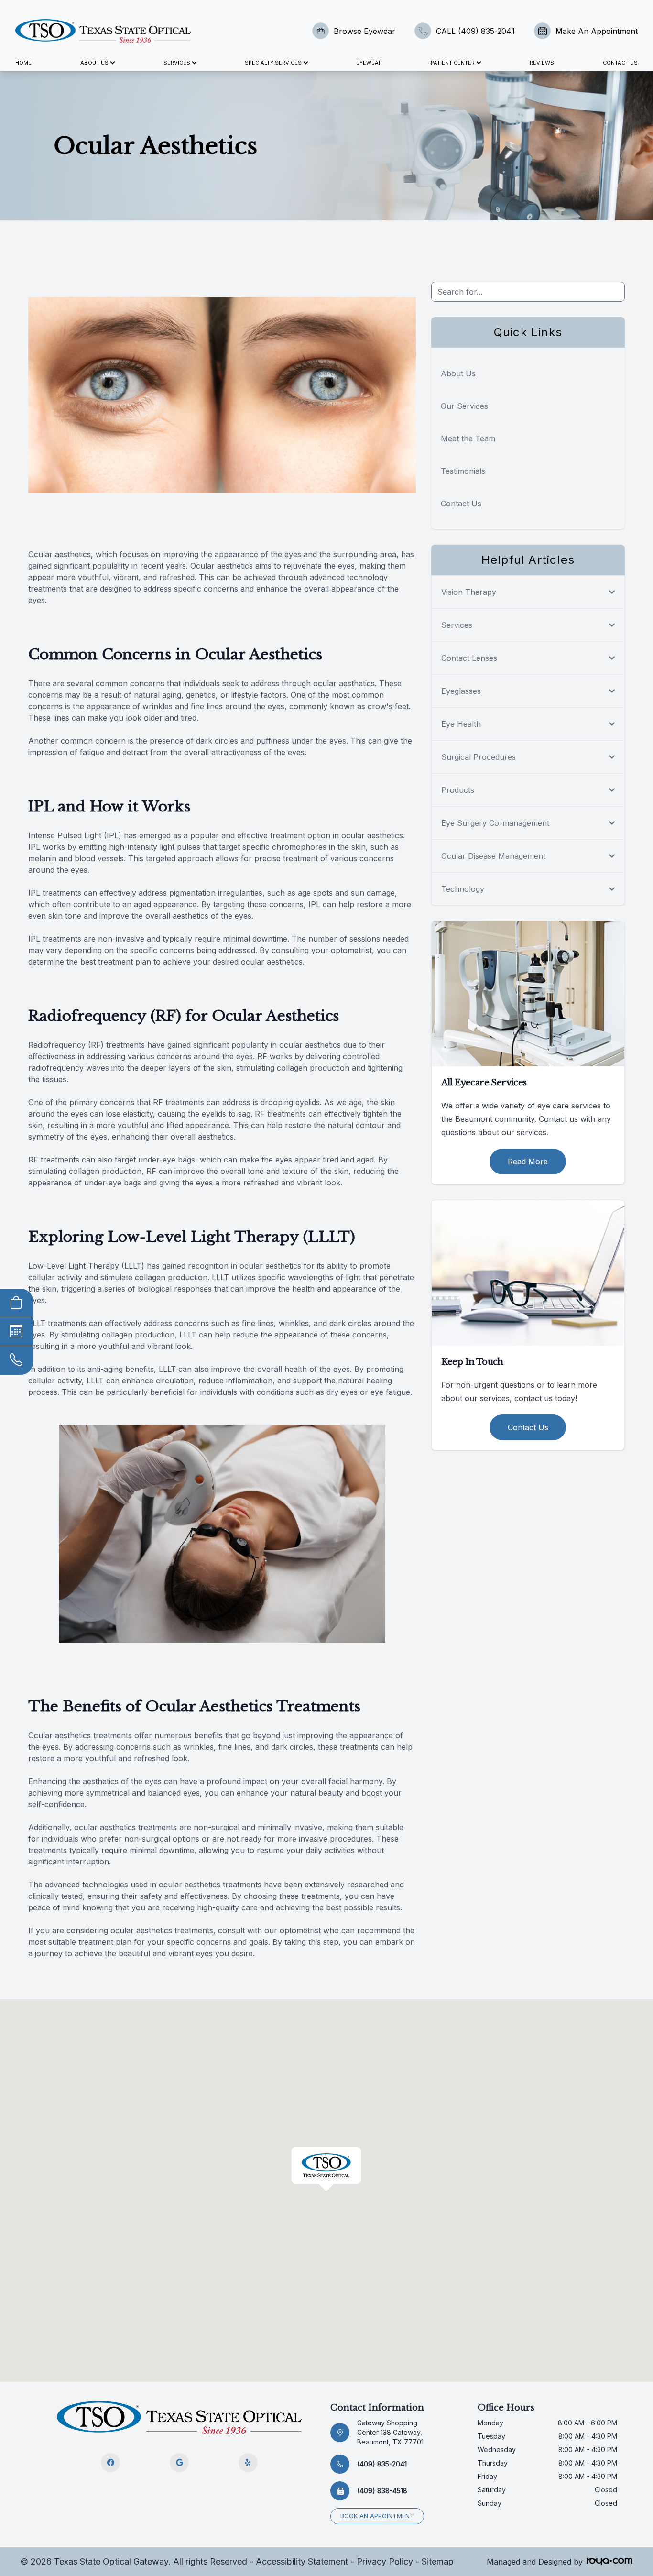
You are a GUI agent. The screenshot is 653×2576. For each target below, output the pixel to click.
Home (23, 63)
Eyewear (369, 63)
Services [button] (177, 63)
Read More (528, 1162)
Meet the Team (468, 438)
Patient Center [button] (453, 63)
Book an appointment (377, 2516)
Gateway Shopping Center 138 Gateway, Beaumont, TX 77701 (390, 2432)
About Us (458, 373)
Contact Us (620, 63)
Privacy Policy (385, 2561)
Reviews (542, 63)
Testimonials (463, 471)
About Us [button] (94, 63)
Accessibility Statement (302, 2561)
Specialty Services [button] (273, 63)
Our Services (464, 406)
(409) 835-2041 (382, 2464)
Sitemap (438, 2561)
